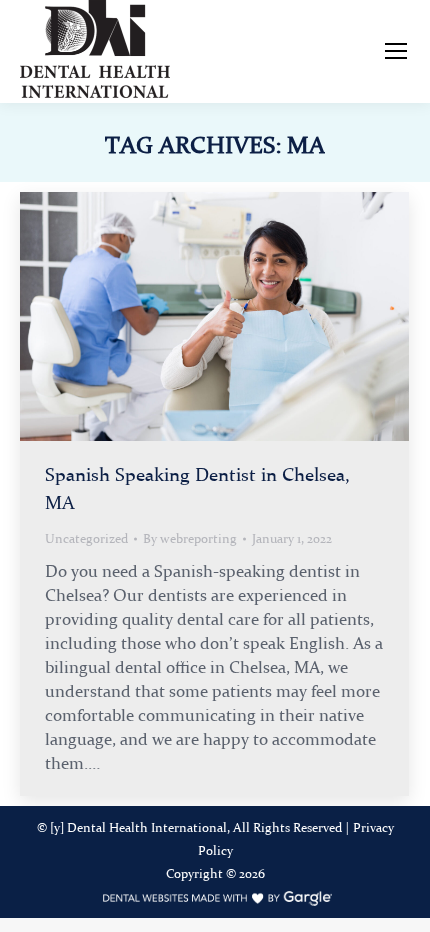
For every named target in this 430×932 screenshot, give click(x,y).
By (190, 538)
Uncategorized (86, 538)
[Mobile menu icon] (396, 51)
